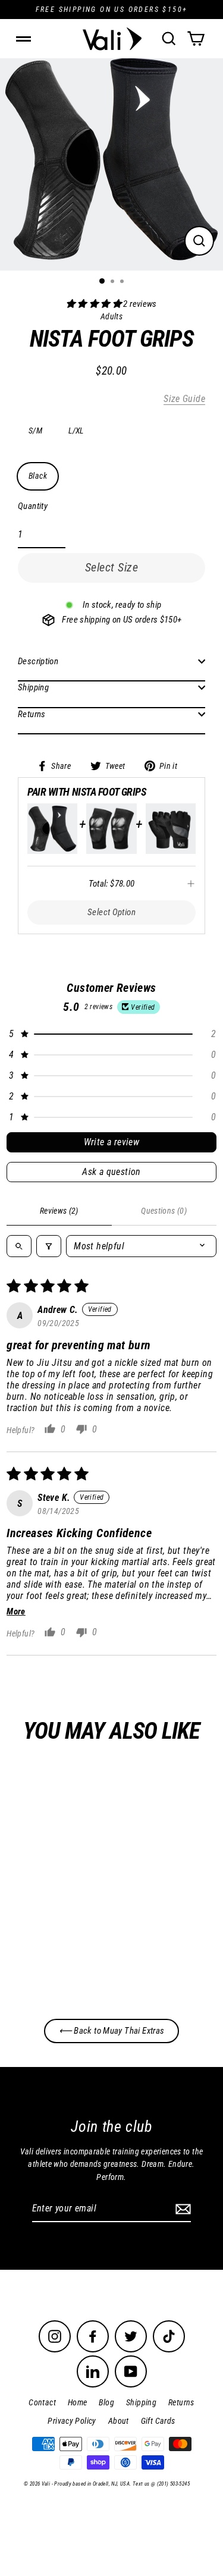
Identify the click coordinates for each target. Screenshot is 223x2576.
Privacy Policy (72, 2421)
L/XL (76, 431)
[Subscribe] (181, 2209)
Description (38, 661)
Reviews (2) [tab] (59, 1211)
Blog (106, 2402)
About (119, 2421)
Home (78, 2402)
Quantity (33, 506)
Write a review (112, 1142)
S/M (35, 431)
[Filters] (49, 1246)
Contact (42, 2402)
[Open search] (19, 1246)
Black (38, 476)
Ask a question (111, 1172)
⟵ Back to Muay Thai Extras (112, 2031)
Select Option (111, 912)
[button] (95, 304)
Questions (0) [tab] (164, 1211)
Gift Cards (158, 2421)
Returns (32, 714)
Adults (85, 1929)
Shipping (33, 687)
